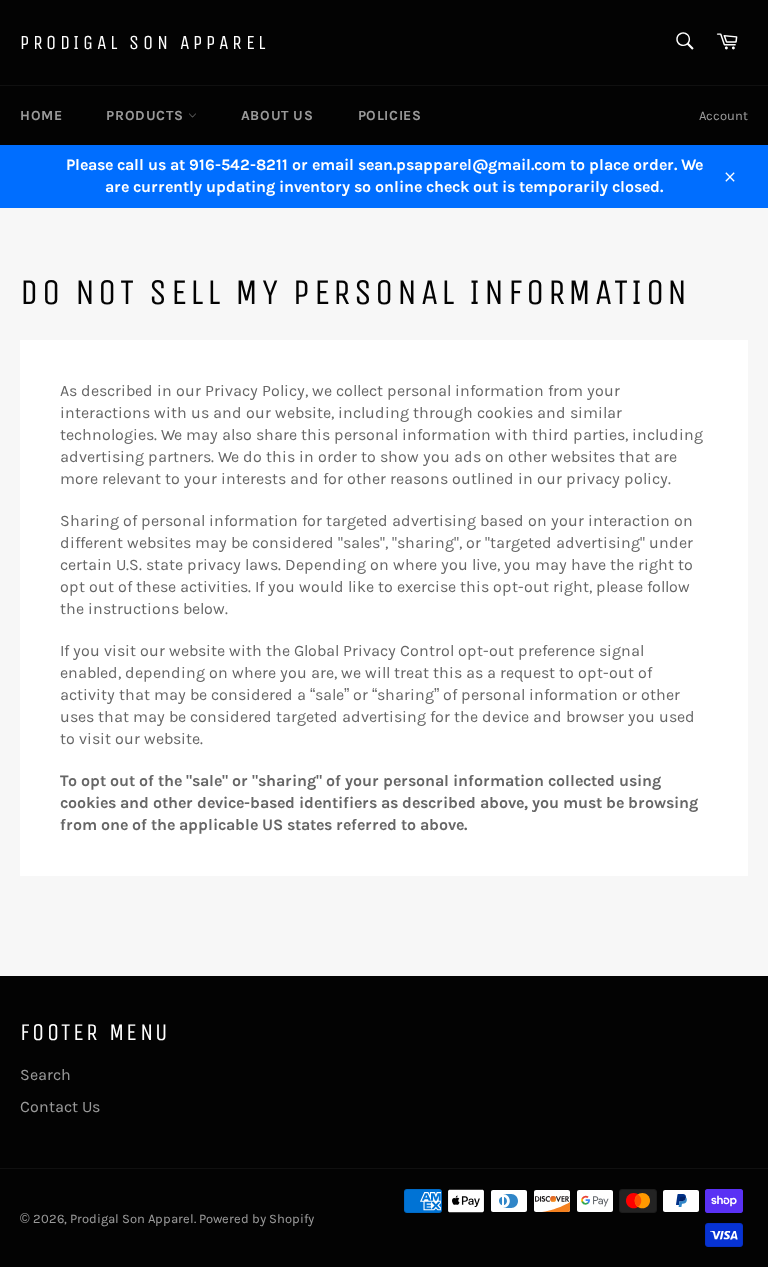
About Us (277, 115)
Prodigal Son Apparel (144, 42)
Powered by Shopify (256, 1218)
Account (723, 115)
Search (45, 1074)
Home (41, 115)
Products (146, 115)
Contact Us (60, 1106)
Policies (390, 115)
